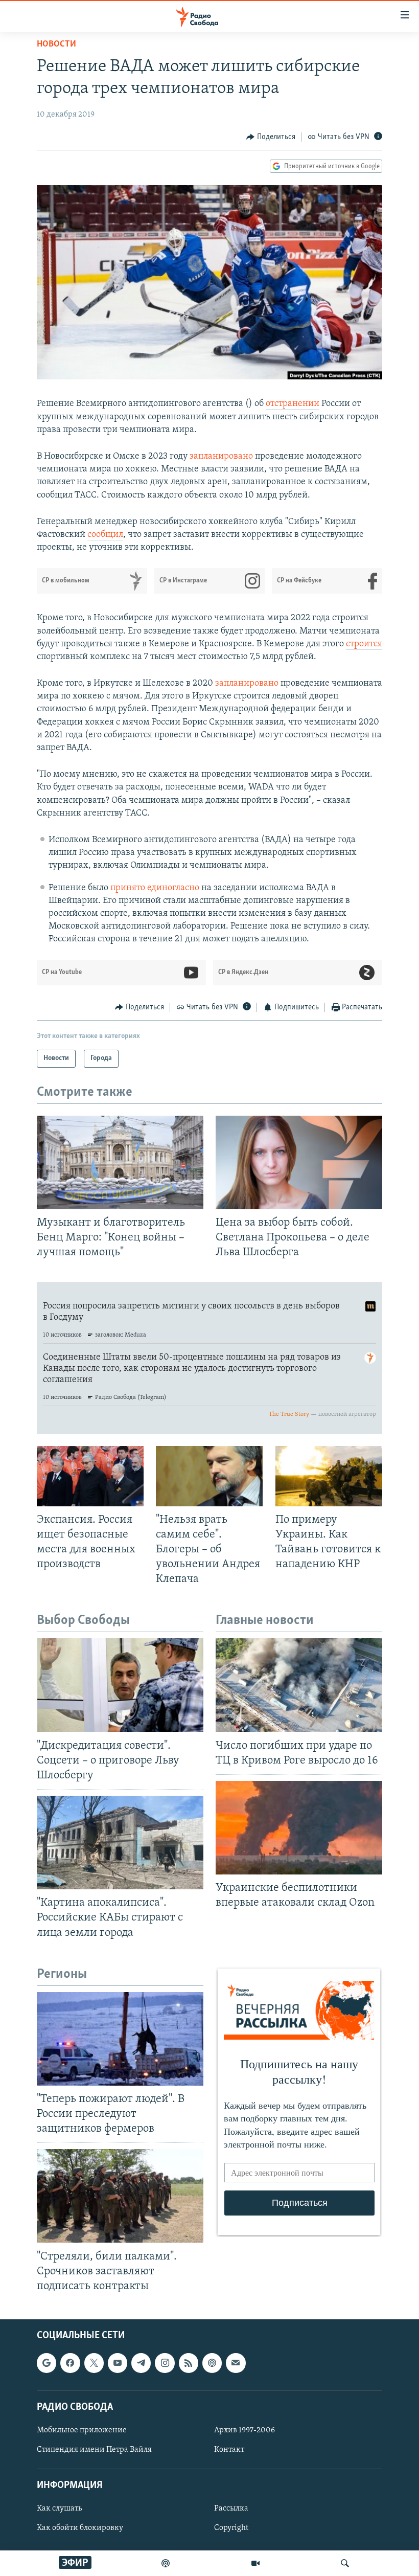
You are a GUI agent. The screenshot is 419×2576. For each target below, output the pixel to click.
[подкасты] (166, 2563)
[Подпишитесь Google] (46, 2363)
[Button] (271, 137)
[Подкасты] (212, 2363)
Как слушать (59, 2509)
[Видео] (255, 2563)
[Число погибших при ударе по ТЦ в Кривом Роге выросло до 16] (299, 1685)
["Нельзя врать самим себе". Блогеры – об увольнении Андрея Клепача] (209, 1476)
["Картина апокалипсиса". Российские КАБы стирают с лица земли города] (120, 1843)
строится (364, 644)
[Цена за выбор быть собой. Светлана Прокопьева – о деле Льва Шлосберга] (299, 1162)
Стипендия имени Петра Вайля (94, 2450)
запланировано (221, 457)
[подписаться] (236, 2363)
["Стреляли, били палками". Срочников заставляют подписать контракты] (120, 2196)
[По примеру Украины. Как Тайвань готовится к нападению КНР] (329, 1476)
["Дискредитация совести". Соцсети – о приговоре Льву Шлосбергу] (120, 1685)
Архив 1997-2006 (245, 2430)
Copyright (231, 2528)
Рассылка (231, 2509)
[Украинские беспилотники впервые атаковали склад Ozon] (299, 1828)
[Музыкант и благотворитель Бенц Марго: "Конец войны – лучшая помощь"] (120, 1162)
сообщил (105, 535)
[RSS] (189, 2363)
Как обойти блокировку (80, 2528)
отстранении (293, 404)
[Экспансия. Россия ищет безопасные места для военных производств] (90, 1476)
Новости (56, 44)
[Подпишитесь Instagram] (165, 2363)
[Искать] (345, 2563)
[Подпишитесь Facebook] (70, 2363)
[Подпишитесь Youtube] (118, 2363)
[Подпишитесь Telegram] (141, 2363)
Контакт (229, 2450)
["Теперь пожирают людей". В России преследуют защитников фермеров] (120, 2039)
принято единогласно (155, 888)
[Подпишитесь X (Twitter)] (94, 2363)
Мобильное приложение (82, 2430)
